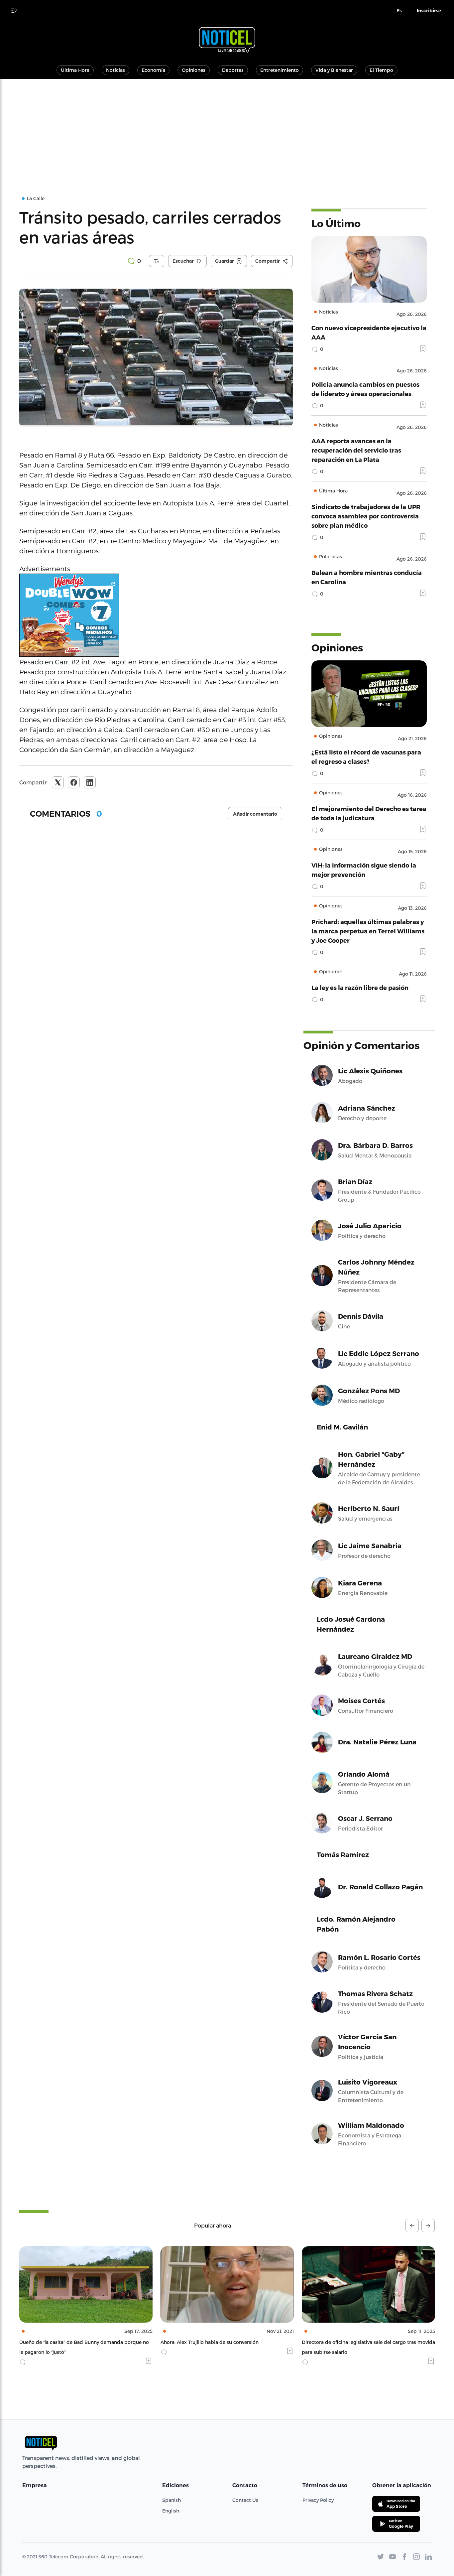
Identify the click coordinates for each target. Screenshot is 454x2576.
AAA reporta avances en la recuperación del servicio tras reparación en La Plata (356, 450)
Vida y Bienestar (334, 70)
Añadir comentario (255, 814)
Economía (153, 70)
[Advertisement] (227, 129)
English (171, 2511)
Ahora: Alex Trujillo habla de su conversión (68, 2342)
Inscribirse (429, 11)
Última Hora (75, 70)
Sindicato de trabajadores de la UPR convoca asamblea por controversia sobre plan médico (366, 516)
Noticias (115, 70)
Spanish (171, 2500)
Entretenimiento (280, 70)
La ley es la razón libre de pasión (360, 987)
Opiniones (194, 70)
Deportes (233, 70)
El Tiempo (381, 70)
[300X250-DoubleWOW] (156, 615)
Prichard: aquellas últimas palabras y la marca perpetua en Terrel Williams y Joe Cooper (368, 931)
